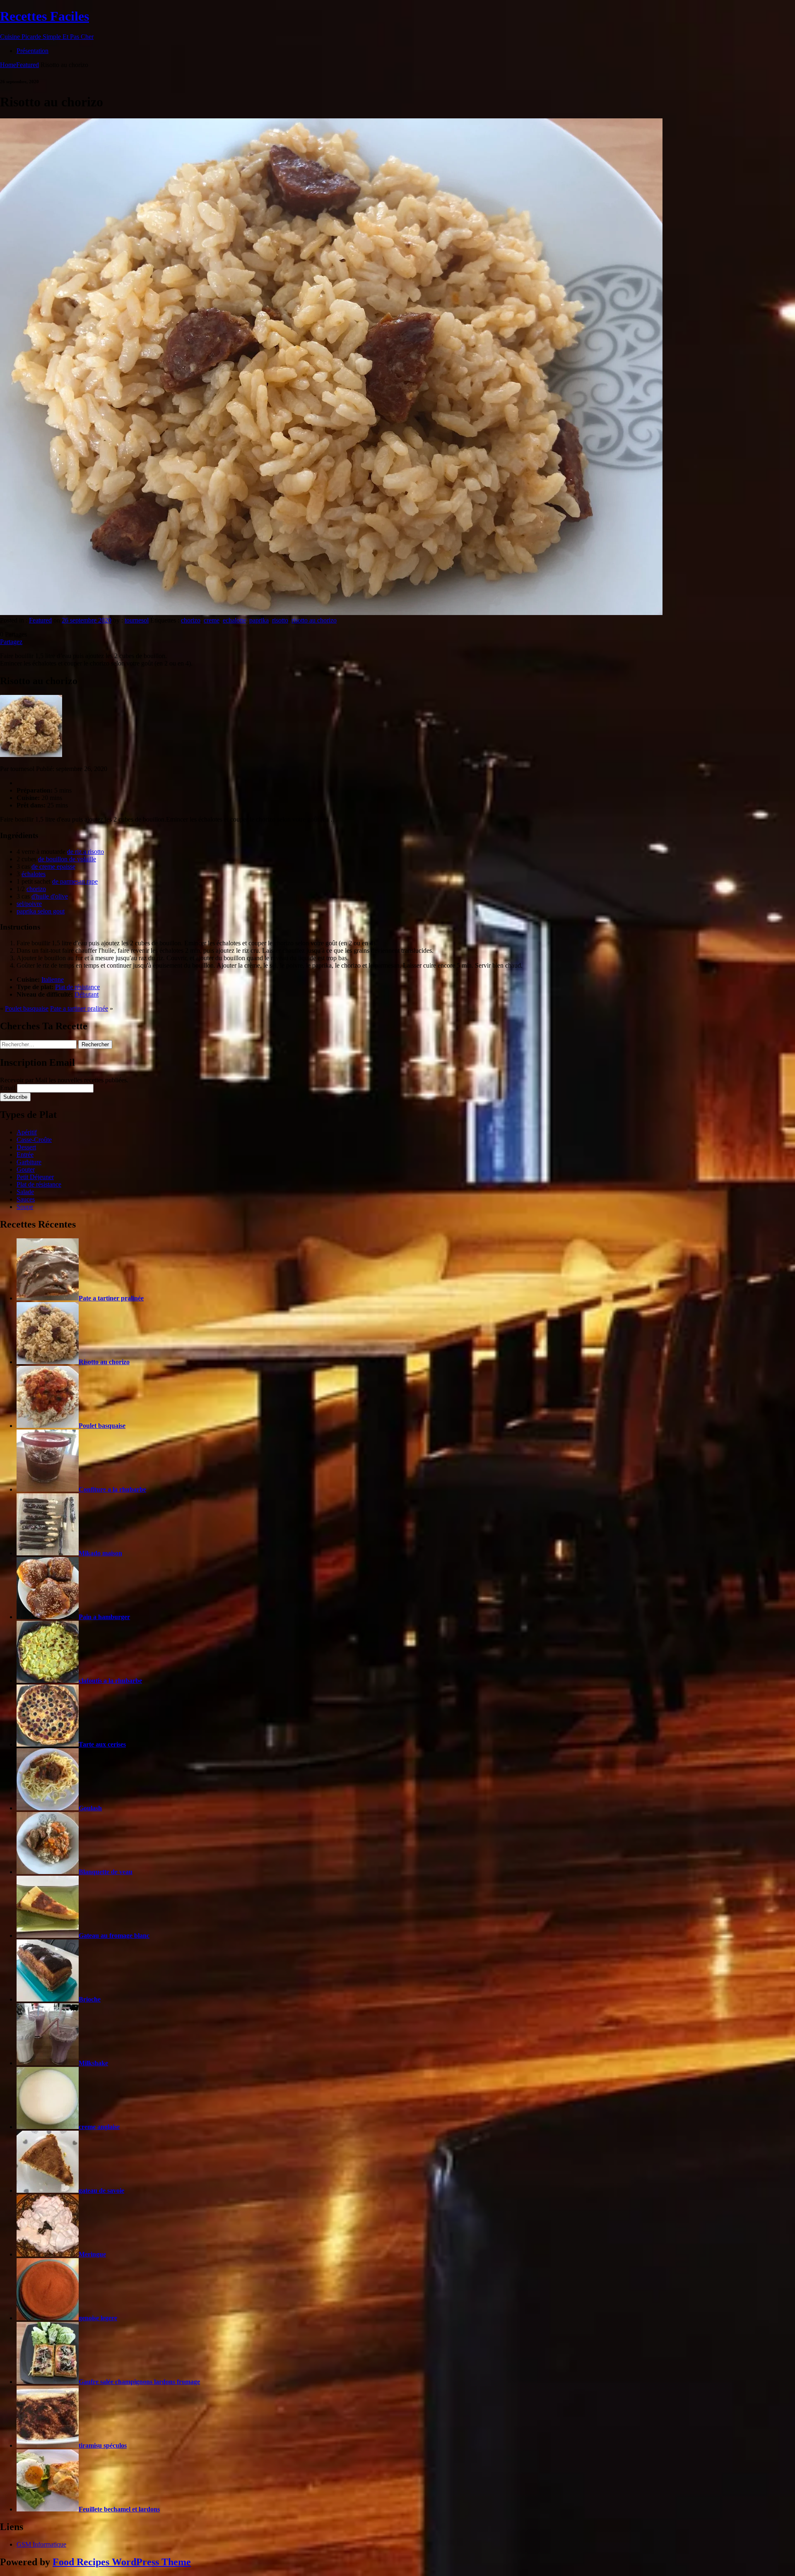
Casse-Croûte (34, 1140)
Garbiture (29, 1162)
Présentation (33, 51)
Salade (25, 1192)
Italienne (53, 979)
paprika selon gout (41, 911)
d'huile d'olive (50, 896)
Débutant (87, 994)
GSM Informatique (41, 2544)
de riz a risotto (86, 852)
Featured (28, 65)
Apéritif (27, 1132)
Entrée (25, 1155)
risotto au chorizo (314, 620)
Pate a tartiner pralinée (79, 1008)
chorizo (191, 620)
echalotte (234, 620)
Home (8, 65)
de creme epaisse (53, 866)
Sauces (26, 1199)
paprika (259, 620)
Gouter (26, 1169)
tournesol (137, 620)
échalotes (34, 874)
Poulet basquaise (27, 1008)
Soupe (25, 1207)
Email (8, 1088)
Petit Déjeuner (35, 1177)
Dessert (26, 1147)
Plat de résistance (77, 987)
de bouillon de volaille (67, 859)
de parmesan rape (75, 881)
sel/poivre (29, 904)
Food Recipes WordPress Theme (122, 2562)
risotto (280, 620)
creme (212, 620)
